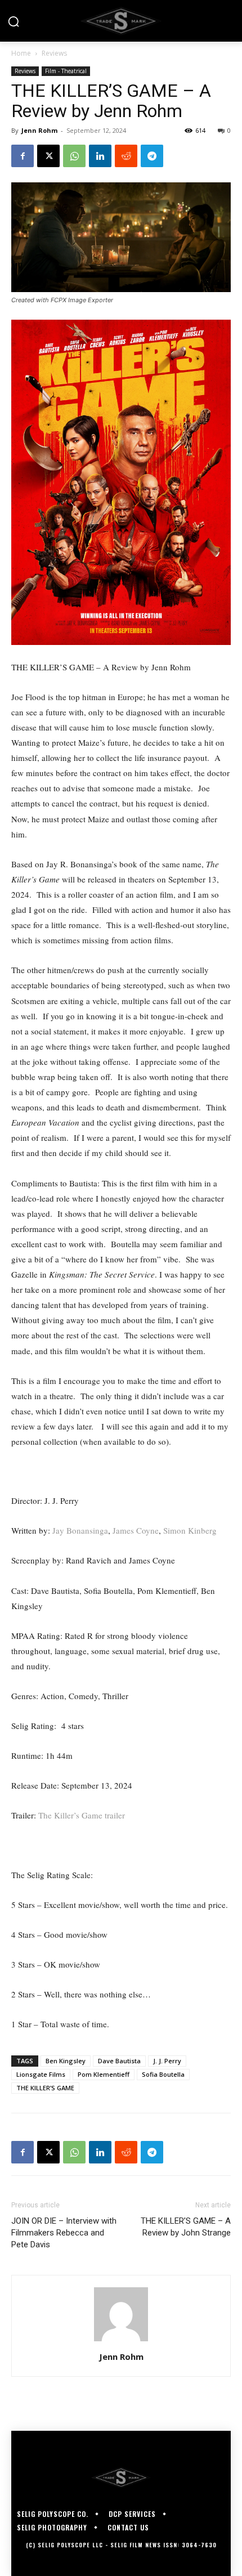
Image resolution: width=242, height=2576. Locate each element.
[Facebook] (23, 156)
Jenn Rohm (39, 130)
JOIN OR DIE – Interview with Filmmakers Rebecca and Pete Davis (64, 2233)
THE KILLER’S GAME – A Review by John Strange (186, 2227)
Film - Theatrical (66, 71)
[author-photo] (121, 2341)
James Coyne (136, 1530)
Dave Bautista (119, 2061)
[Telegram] (152, 156)
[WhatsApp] (74, 156)
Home (21, 53)
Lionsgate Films (41, 2074)
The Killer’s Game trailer (82, 1815)
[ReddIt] (126, 156)
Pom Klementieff (104, 2074)
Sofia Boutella (163, 2074)
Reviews (54, 53)
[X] (48, 156)
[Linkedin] (100, 156)
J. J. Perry (167, 2061)
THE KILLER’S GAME (45, 2088)
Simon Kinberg (190, 1530)
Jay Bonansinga (80, 1530)
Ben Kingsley (66, 2061)
